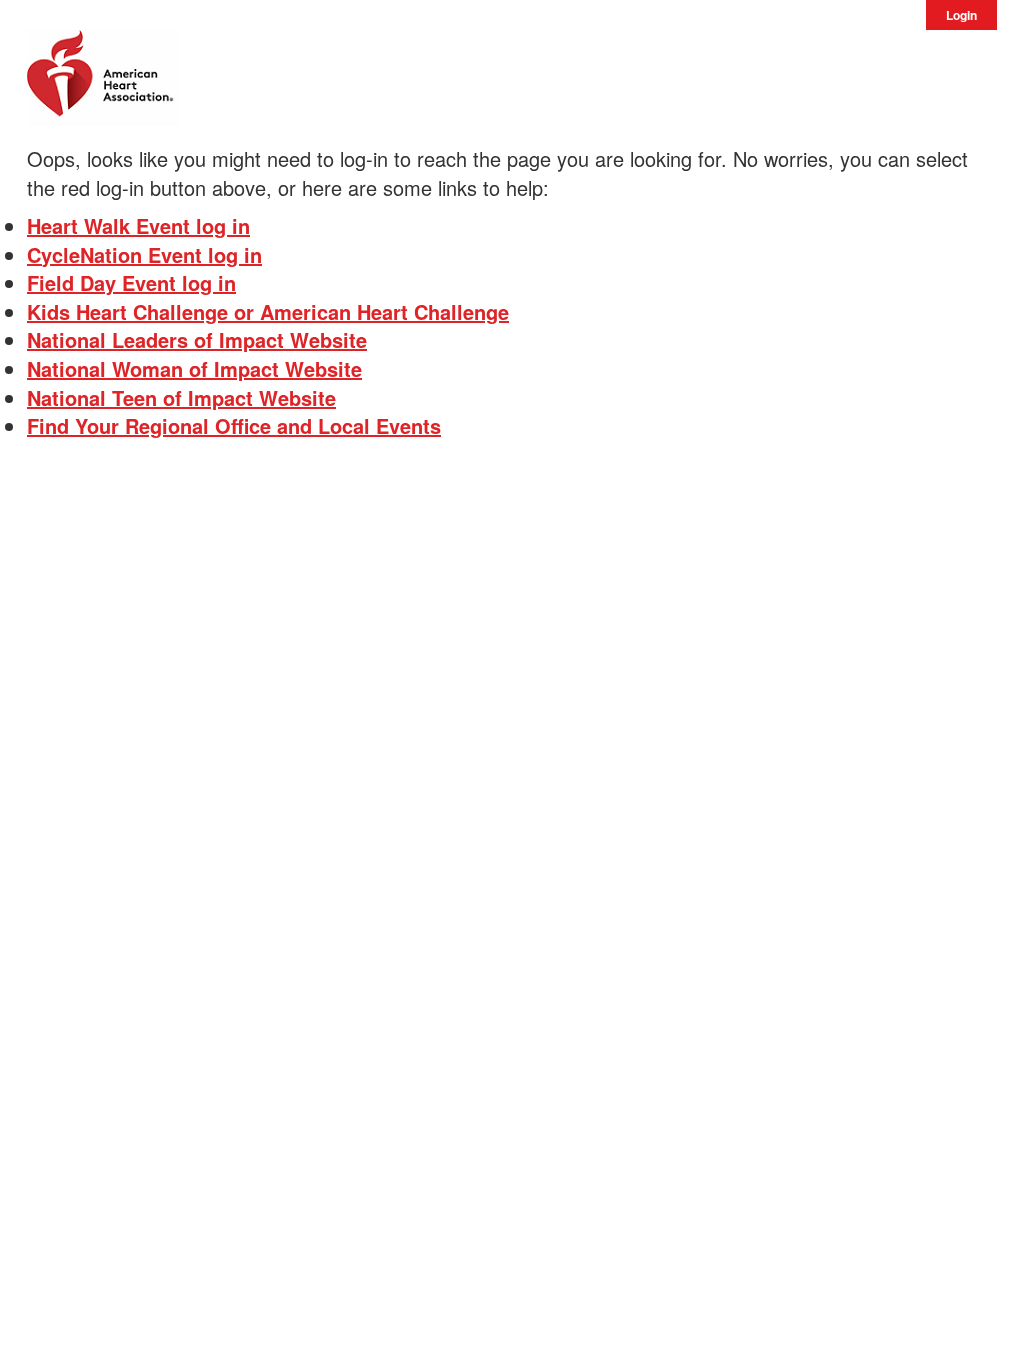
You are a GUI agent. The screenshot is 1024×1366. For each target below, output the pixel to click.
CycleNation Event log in (144, 254)
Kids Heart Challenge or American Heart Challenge (268, 311)
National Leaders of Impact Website (197, 339)
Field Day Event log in (131, 282)
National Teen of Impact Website (181, 397)
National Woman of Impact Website (194, 368)
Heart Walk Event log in (138, 225)
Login (961, 15)
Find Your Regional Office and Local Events (234, 425)
